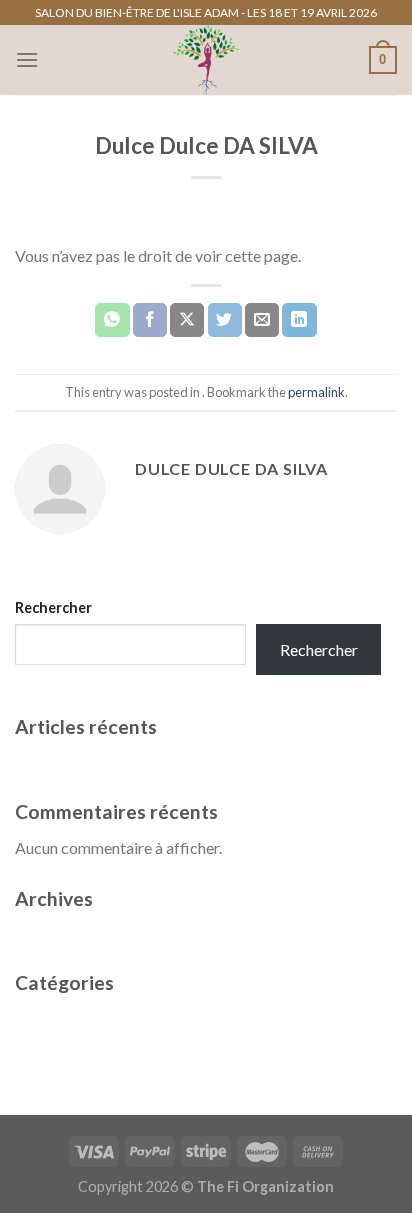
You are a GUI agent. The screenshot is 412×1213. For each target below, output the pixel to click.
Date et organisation (85, 762)
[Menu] (27, 59)
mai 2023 (47, 933)
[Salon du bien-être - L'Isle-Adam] (206, 60)
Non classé (52, 1018)
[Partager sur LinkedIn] (299, 320)
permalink (316, 392)
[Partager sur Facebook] (150, 320)
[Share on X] (187, 320)
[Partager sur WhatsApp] (112, 320)
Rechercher (53, 607)
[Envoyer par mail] (262, 320)
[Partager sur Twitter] (225, 320)
